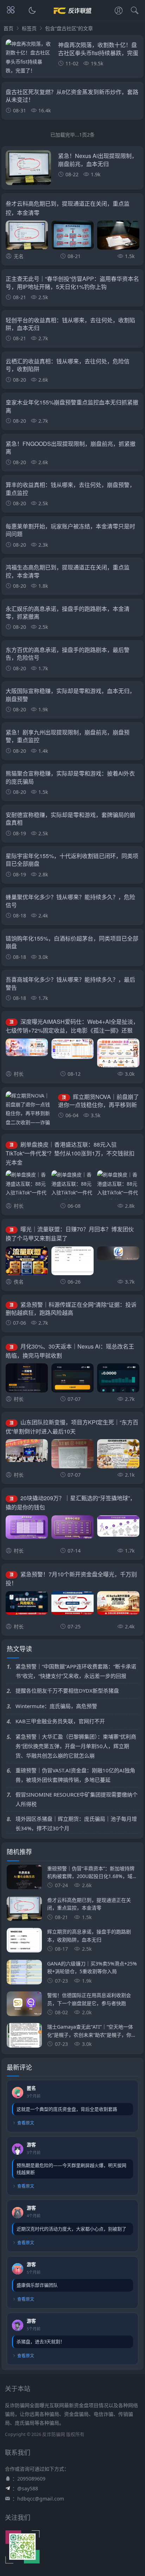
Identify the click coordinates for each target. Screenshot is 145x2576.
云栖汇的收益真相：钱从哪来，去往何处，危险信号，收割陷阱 (68, 365)
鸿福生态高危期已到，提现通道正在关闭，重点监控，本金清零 (68, 571)
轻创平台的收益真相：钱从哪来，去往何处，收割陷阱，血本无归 (70, 324)
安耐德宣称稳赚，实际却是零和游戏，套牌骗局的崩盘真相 (70, 819)
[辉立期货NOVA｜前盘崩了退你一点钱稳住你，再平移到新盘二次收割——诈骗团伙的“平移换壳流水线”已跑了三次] (28, 1118)
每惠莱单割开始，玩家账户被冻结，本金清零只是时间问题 (70, 530)
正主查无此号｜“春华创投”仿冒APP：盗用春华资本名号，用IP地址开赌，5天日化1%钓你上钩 (72, 282)
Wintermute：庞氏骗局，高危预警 (56, 1706)
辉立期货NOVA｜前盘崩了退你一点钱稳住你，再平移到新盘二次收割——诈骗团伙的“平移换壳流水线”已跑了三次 (98, 1109)
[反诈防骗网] (73, 17)
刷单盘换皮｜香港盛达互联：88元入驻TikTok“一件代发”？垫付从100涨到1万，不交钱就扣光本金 (70, 1153)
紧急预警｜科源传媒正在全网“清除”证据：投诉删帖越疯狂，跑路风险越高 (71, 1309)
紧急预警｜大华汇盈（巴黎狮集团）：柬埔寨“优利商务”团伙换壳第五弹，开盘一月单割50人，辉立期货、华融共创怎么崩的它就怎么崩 (76, 1746)
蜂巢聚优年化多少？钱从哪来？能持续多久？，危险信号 (70, 901)
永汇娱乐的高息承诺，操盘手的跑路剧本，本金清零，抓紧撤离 (68, 612)
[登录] (119, 11)
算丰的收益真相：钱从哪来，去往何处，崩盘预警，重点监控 (70, 489)
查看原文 (26, 2123)
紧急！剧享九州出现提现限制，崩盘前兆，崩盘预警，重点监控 (68, 736)
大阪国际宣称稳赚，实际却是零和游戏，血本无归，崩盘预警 (70, 695)
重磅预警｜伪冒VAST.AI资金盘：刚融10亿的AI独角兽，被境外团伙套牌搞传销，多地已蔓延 (75, 1775)
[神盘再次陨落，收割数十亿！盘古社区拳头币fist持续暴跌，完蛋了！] (28, 57)
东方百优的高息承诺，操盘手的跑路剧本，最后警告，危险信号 (68, 654)
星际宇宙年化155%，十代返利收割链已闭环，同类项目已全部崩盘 (72, 860)
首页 (8, 28)
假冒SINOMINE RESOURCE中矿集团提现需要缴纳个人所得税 (77, 1799)
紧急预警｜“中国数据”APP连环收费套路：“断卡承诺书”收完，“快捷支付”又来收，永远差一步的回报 (76, 1671)
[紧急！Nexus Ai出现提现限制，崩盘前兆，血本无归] (28, 170)
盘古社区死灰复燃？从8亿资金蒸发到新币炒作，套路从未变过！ (72, 96)
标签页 (29, 28)
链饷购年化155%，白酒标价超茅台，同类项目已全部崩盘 (72, 942)
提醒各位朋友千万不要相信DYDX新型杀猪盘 (67, 1691)
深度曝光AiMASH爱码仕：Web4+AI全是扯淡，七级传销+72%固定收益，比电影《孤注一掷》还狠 (72, 1026)
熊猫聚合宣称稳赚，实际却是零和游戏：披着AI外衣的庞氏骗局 (70, 777)
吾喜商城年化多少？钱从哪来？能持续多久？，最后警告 (70, 983)
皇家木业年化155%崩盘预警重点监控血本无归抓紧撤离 (72, 406)
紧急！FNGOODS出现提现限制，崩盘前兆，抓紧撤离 (71, 447)
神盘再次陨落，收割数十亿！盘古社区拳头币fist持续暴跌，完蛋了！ (98, 53)
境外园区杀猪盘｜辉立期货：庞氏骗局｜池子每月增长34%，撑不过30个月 (76, 1823)
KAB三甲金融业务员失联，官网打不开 (60, 1721)
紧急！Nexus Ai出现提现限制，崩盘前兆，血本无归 (98, 160)
